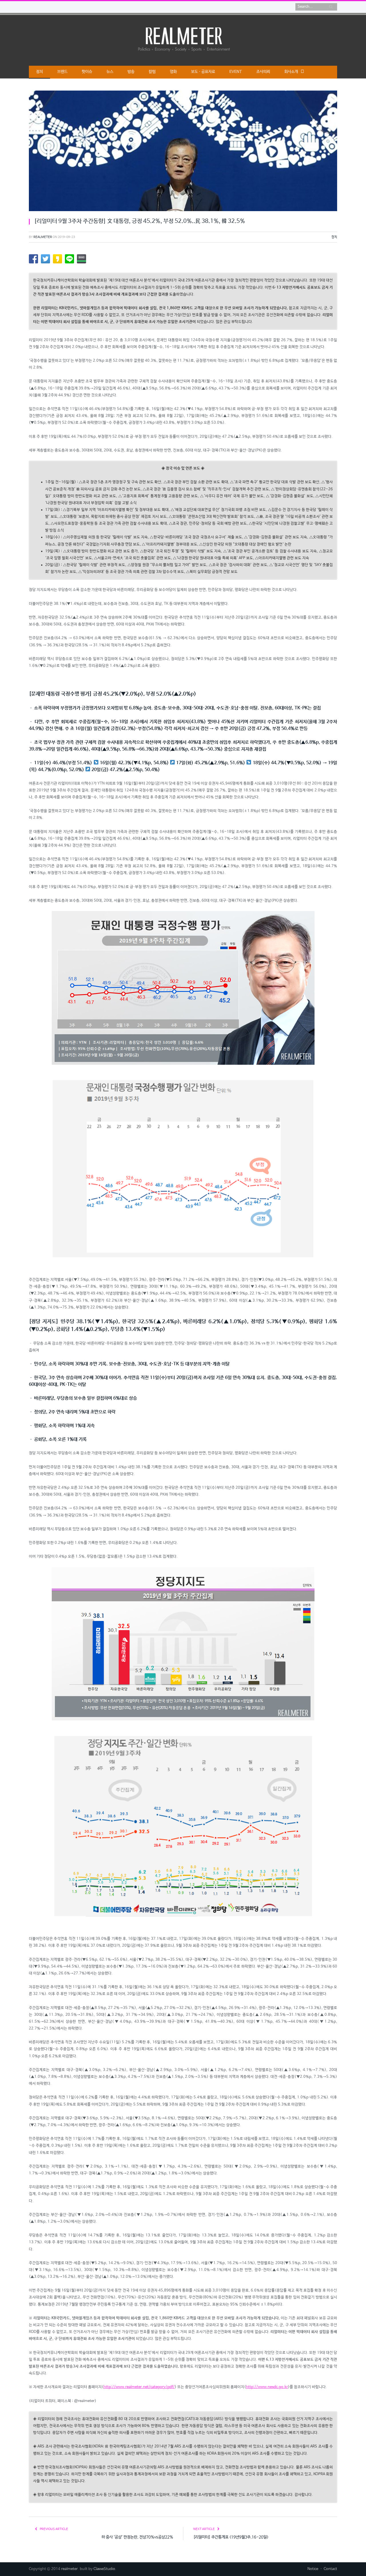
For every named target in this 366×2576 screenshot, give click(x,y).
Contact (330, 2569)
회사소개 (291, 72)
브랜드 (62, 72)
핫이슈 (87, 72)
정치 (39, 72)
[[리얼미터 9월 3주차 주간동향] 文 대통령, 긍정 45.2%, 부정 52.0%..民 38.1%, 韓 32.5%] (183, 152)
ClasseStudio (104, 2569)
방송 (131, 72)
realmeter (43, 237)
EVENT (236, 72)
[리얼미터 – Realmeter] (183, 39)
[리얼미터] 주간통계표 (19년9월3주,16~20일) (231, 2537)
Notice (313, 2569)
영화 (173, 72)
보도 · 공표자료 (203, 72)
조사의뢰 (263, 72)
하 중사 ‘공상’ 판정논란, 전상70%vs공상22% (137, 2537)
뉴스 (110, 72)
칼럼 (152, 72)
